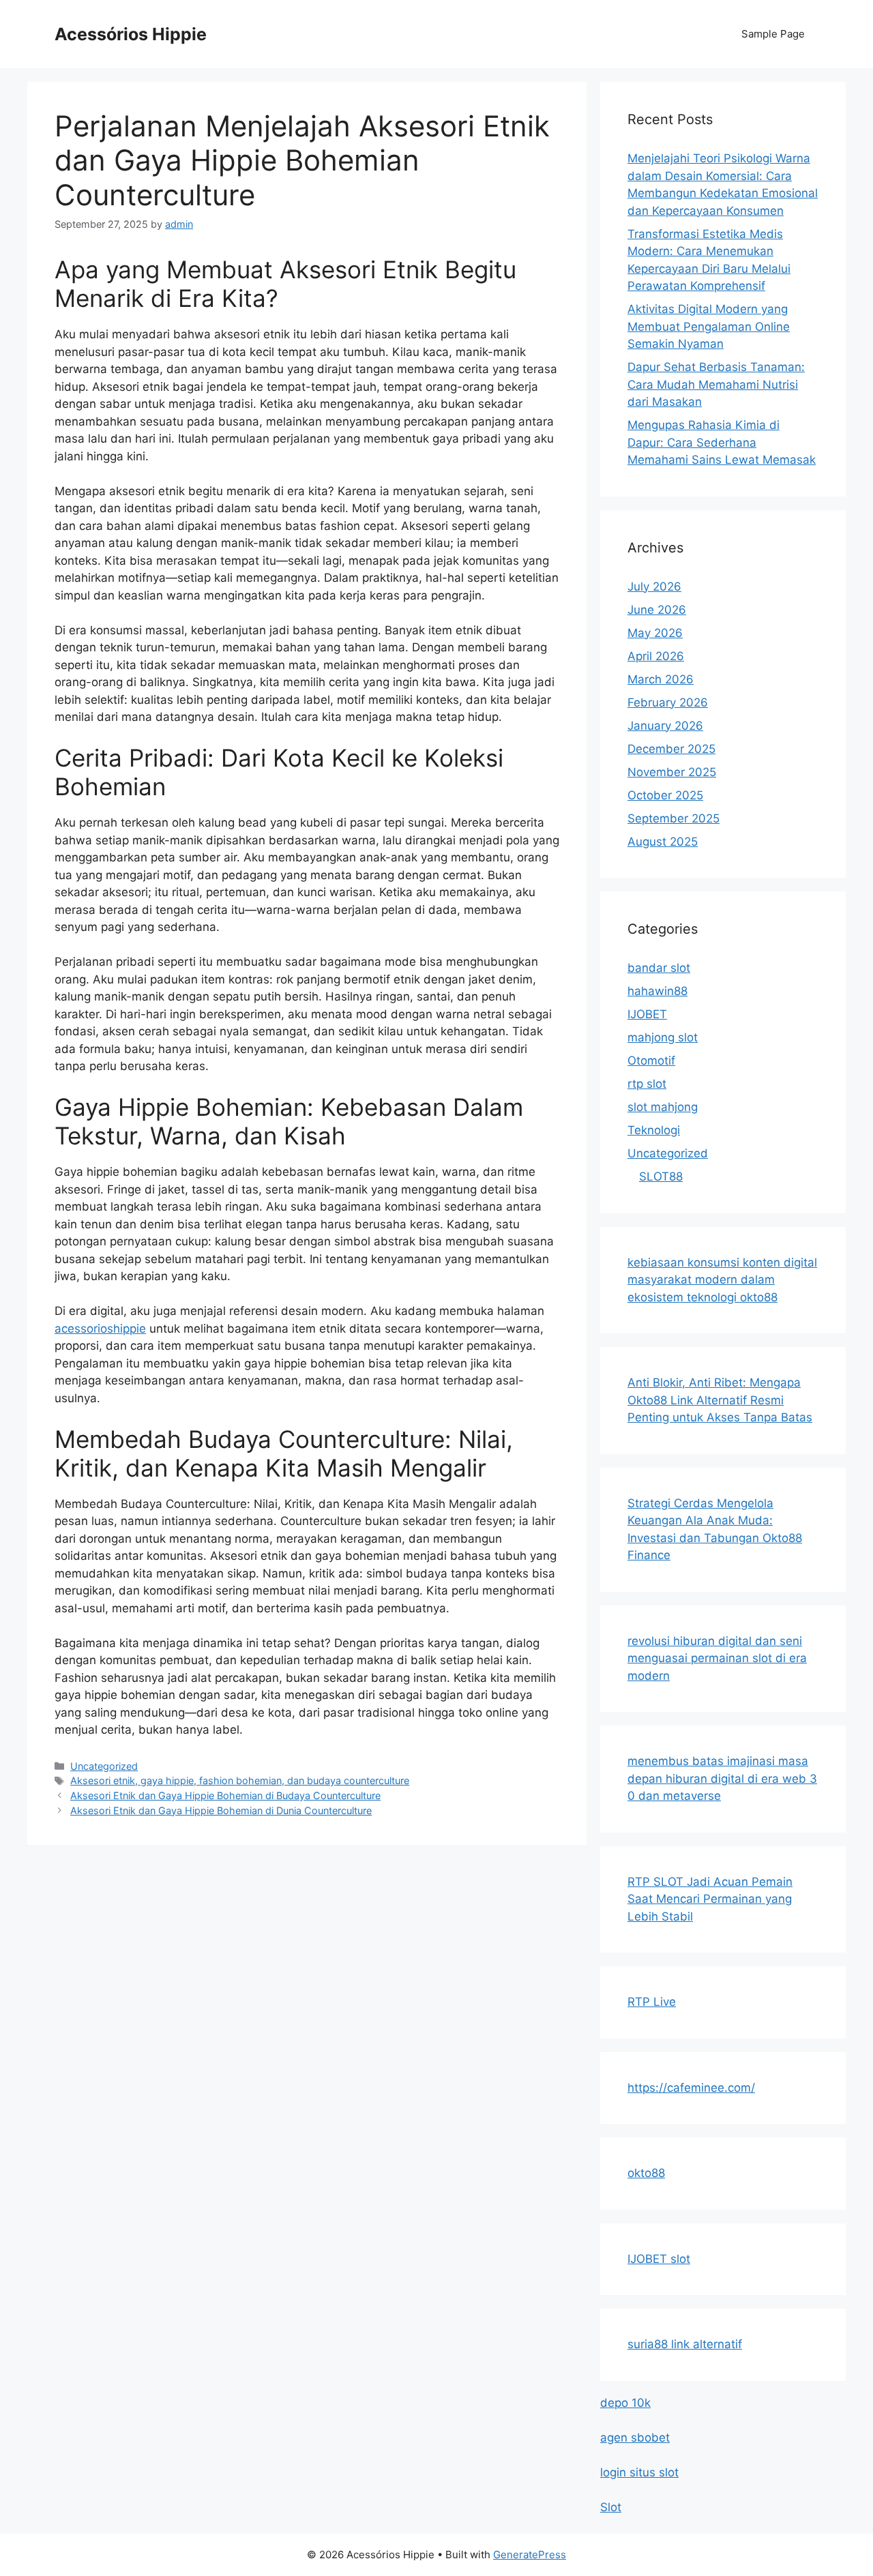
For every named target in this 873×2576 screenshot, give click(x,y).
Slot (611, 2507)
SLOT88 (661, 1176)
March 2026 (661, 679)
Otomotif (651, 1061)
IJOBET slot (659, 2259)
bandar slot (659, 968)
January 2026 (665, 726)
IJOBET (647, 1014)
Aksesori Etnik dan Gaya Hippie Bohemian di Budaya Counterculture (225, 1795)
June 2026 (657, 610)
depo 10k (625, 2403)
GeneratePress (530, 2555)
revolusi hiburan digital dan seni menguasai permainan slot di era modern (717, 1658)
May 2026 (655, 633)
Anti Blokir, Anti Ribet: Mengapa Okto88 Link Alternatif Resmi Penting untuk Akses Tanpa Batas (720, 1400)
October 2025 (665, 795)
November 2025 (672, 772)
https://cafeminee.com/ (691, 2088)
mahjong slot (663, 1037)
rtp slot (647, 1084)
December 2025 (671, 749)
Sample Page (773, 34)
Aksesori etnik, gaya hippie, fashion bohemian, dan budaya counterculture (240, 1780)
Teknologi (654, 1130)
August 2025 (663, 842)
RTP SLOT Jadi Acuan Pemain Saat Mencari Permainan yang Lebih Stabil (710, 1899)
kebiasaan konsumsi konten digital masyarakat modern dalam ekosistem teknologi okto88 (722, 1280)
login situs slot (639, 2472)
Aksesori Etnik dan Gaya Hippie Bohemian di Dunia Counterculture (221, 1810)
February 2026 (668, 702)
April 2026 (656, 656)
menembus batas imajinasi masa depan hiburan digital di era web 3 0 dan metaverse (722, 1778)
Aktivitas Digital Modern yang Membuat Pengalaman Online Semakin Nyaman (709, 326)
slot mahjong (663, 1107)
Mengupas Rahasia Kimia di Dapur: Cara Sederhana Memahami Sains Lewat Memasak (722, 442)
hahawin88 (657, 991)
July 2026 (654, 587)
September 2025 (674, 818)
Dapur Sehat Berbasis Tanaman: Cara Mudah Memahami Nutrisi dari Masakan (716, 384)
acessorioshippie (100, 1329)
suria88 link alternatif (685, 2344)
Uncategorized (104, 1766)
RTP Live (652, 2002)
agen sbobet (635, 2438)
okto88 (646, 2173)
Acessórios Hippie (131, 34)
